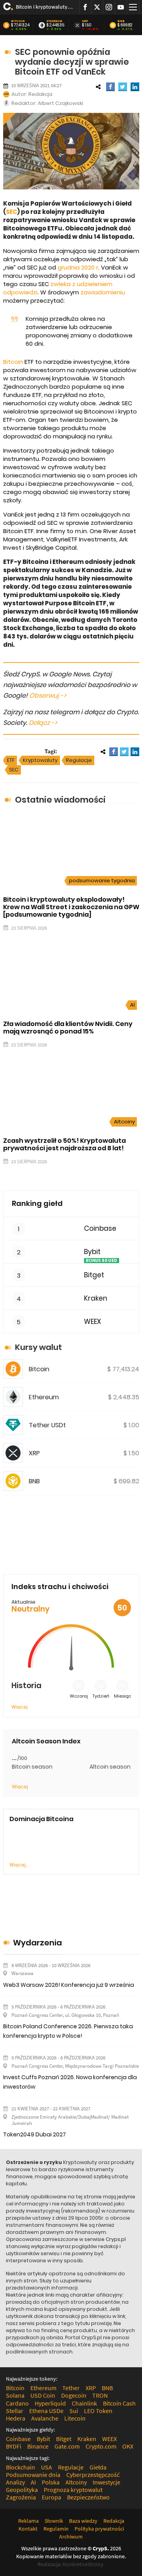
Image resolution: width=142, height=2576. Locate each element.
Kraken (96, 1298)
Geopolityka (22, 2490)
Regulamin (56, 2529)
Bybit (92, 1252)
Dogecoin (74, 2395)
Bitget (94, 1275)
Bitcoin (18, 21)
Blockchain (21, 2467)
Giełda (98, 2467)
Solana (15, 2395)
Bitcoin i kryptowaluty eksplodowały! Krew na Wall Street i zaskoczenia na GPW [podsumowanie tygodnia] (45, 7)
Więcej (20, 1707)
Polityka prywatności (99, 2529)
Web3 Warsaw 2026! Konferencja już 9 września (69, 1985)
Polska (51, 2482)
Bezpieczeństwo (88, 2497)
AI (133, 1005)
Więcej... (19, 1865)
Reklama (28, 2521)
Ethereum (54, 21)
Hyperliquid (50, 2403)
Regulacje (79, 760)
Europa (51, 2497)
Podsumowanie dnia (33, 2475)
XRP (85, 21)
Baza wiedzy (83, 2521)
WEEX (92, 1322)
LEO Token (98, 2411)
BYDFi (14, 2446)
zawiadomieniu (103, 292)
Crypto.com (101, 2446)
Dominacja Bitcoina (41, 1819)
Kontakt (28, 2529)
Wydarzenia (37, 1943)
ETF (11, 760)
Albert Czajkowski (61, 103)
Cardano (17, 2403)
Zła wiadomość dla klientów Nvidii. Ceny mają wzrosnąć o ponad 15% (68, 1028)
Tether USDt (47, 1425)
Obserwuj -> (48, 695)
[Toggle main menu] (133, 7)
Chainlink (84, 2403)
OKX (128, 2446)
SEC (12, 212)
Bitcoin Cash (119, 2403)
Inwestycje (106, 2482)
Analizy (15, 2482)
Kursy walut (38, 1347)
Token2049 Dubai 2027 (35, 2134)
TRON (100, 2395)
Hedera (16, 2418)
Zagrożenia (21, 2497)
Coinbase (100, 1229)
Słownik (54, 2521)
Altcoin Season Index (46, 1741)
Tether (71, 2388)
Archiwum (71, 2537)
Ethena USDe (46, 2411)
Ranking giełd (37, 1203)
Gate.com (67, 2446)
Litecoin (75, 2418)
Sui (74, 2411)
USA (47, 2467)
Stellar (15, 2411)
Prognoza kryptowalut (73, 2490)
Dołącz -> (43, 723)
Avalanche (45, 2418)
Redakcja (40, 94)
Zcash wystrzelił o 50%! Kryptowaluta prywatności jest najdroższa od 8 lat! (64, 1144)
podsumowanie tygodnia (102, 881)
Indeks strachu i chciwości (60, 1587)
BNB (121, 21)
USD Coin (43, 2395)
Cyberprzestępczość (93, 2475)
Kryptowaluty (40, 760)
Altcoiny (124, 1122)
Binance (38, 2446)
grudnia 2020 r (77, 267)
